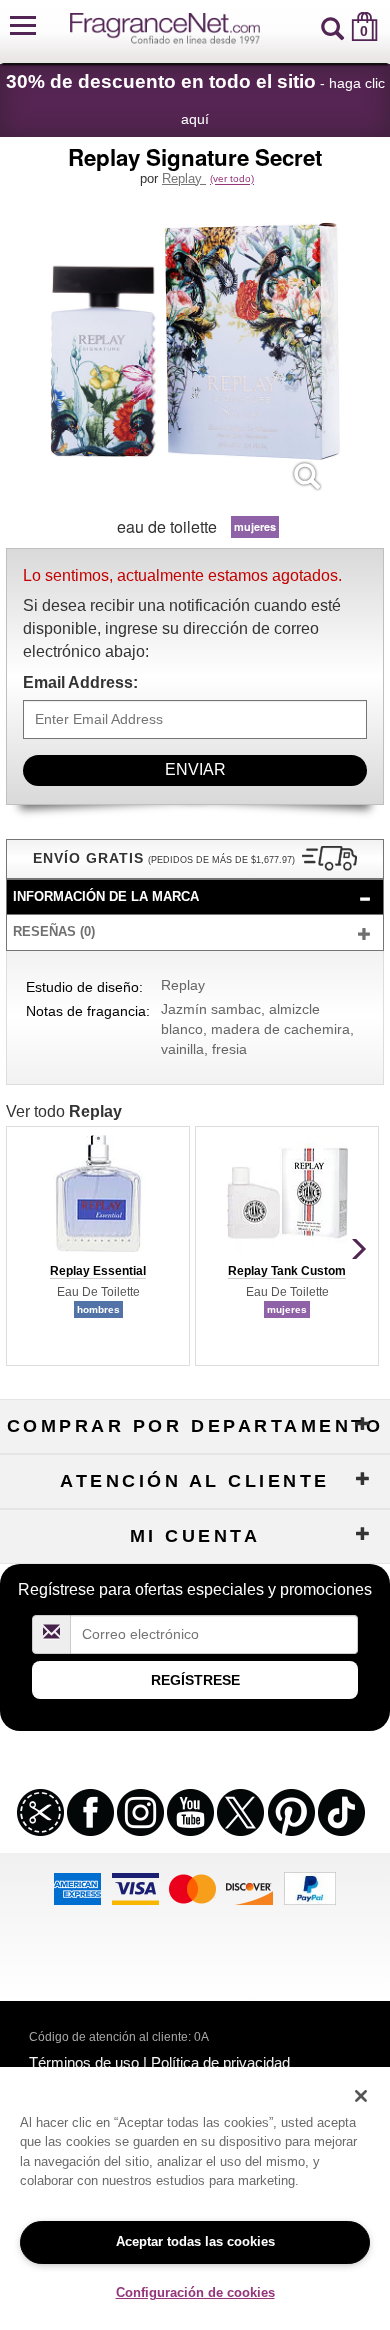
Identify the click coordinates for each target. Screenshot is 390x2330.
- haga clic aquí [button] (195, 99)
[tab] (195, 897)
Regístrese (195, 1680)
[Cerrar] (361, 2096)
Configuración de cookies (195, 2292)
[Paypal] (310, 1886)
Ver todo (64, 1111)
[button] (23, 26)
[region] (195, 2198)
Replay (184, 178)
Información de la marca (106, 896)
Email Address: (80, 682)
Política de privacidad (220, 2062)
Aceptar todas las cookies (195, 2241)
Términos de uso (84, 2062)
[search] (332, 26)
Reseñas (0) (54, 931)
